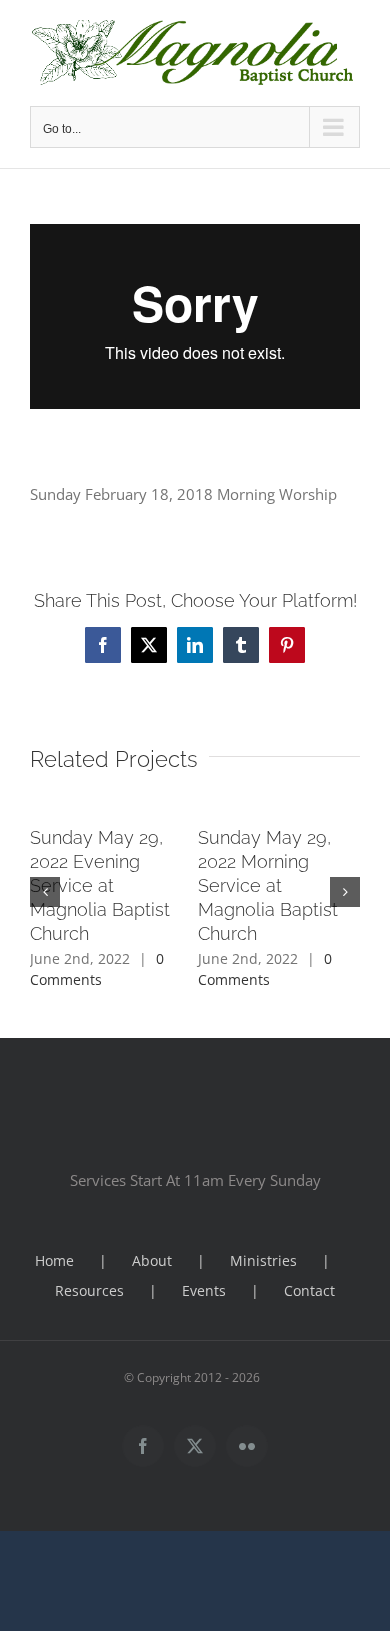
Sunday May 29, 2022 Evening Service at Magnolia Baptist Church (100, 885)
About (152, 1260)
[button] (45, 892)
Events (204, 1290)
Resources (89, 1290)
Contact (309, 1290)
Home (54, 1260)
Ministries (263, 1260)
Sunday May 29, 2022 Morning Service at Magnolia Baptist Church (268, 885)
